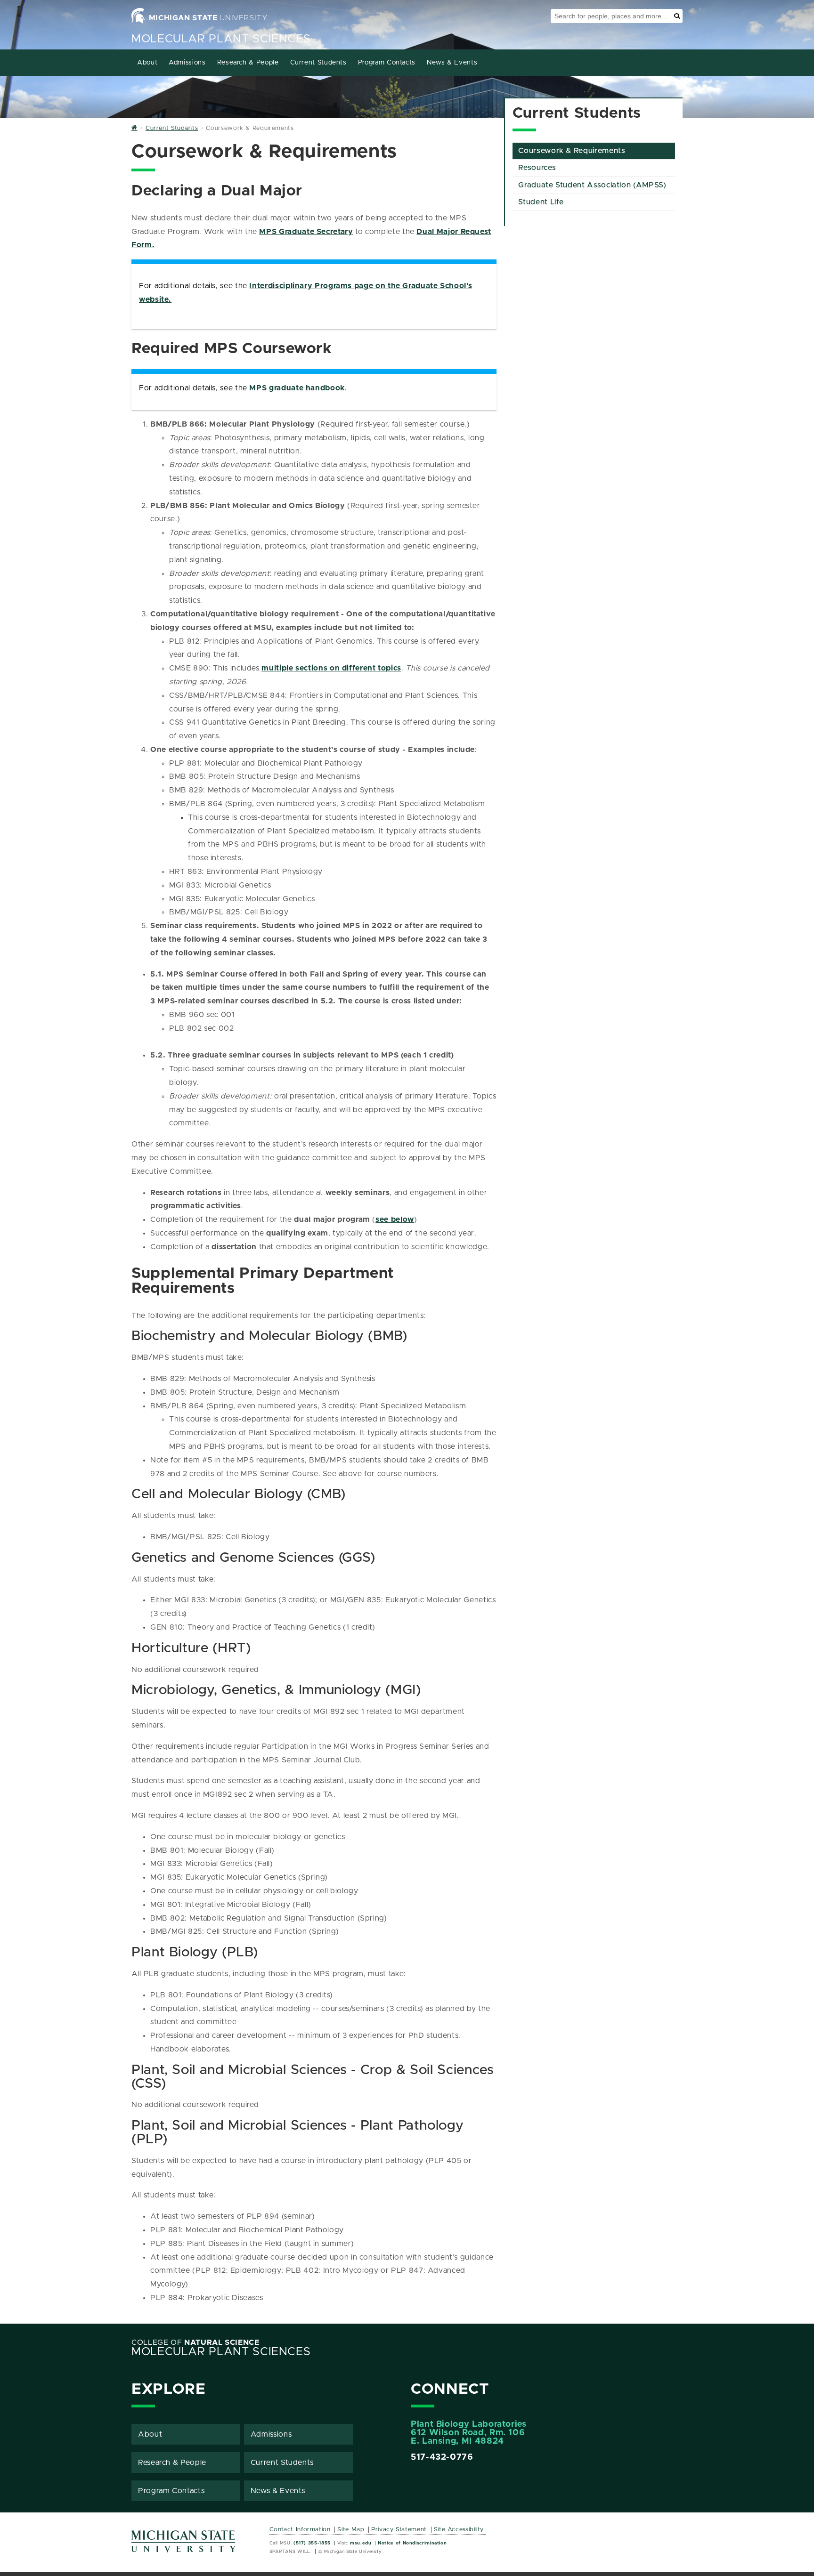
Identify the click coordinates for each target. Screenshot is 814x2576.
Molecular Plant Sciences (221, 39)
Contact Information (300, 2530)
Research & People (248, 63)
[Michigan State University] (184, 2545)
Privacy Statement (399, 2530)
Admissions (187, 63)
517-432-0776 (442, 2457)
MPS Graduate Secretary (306, 232)
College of (195, 2342)
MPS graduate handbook (297, 388)
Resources (537, 168)
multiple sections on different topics (331, 668)
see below (395, 1219)
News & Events (452, 63)
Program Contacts (387, 63)
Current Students (318, 63)
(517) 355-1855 (312, 2543)
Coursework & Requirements (572, 151)
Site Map (351, 2530)
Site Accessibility (459, 2530)
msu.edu (361, 2543)
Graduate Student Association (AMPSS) (592, 185)
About (147, 63)
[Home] (134, 128)
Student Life (541, 202)
